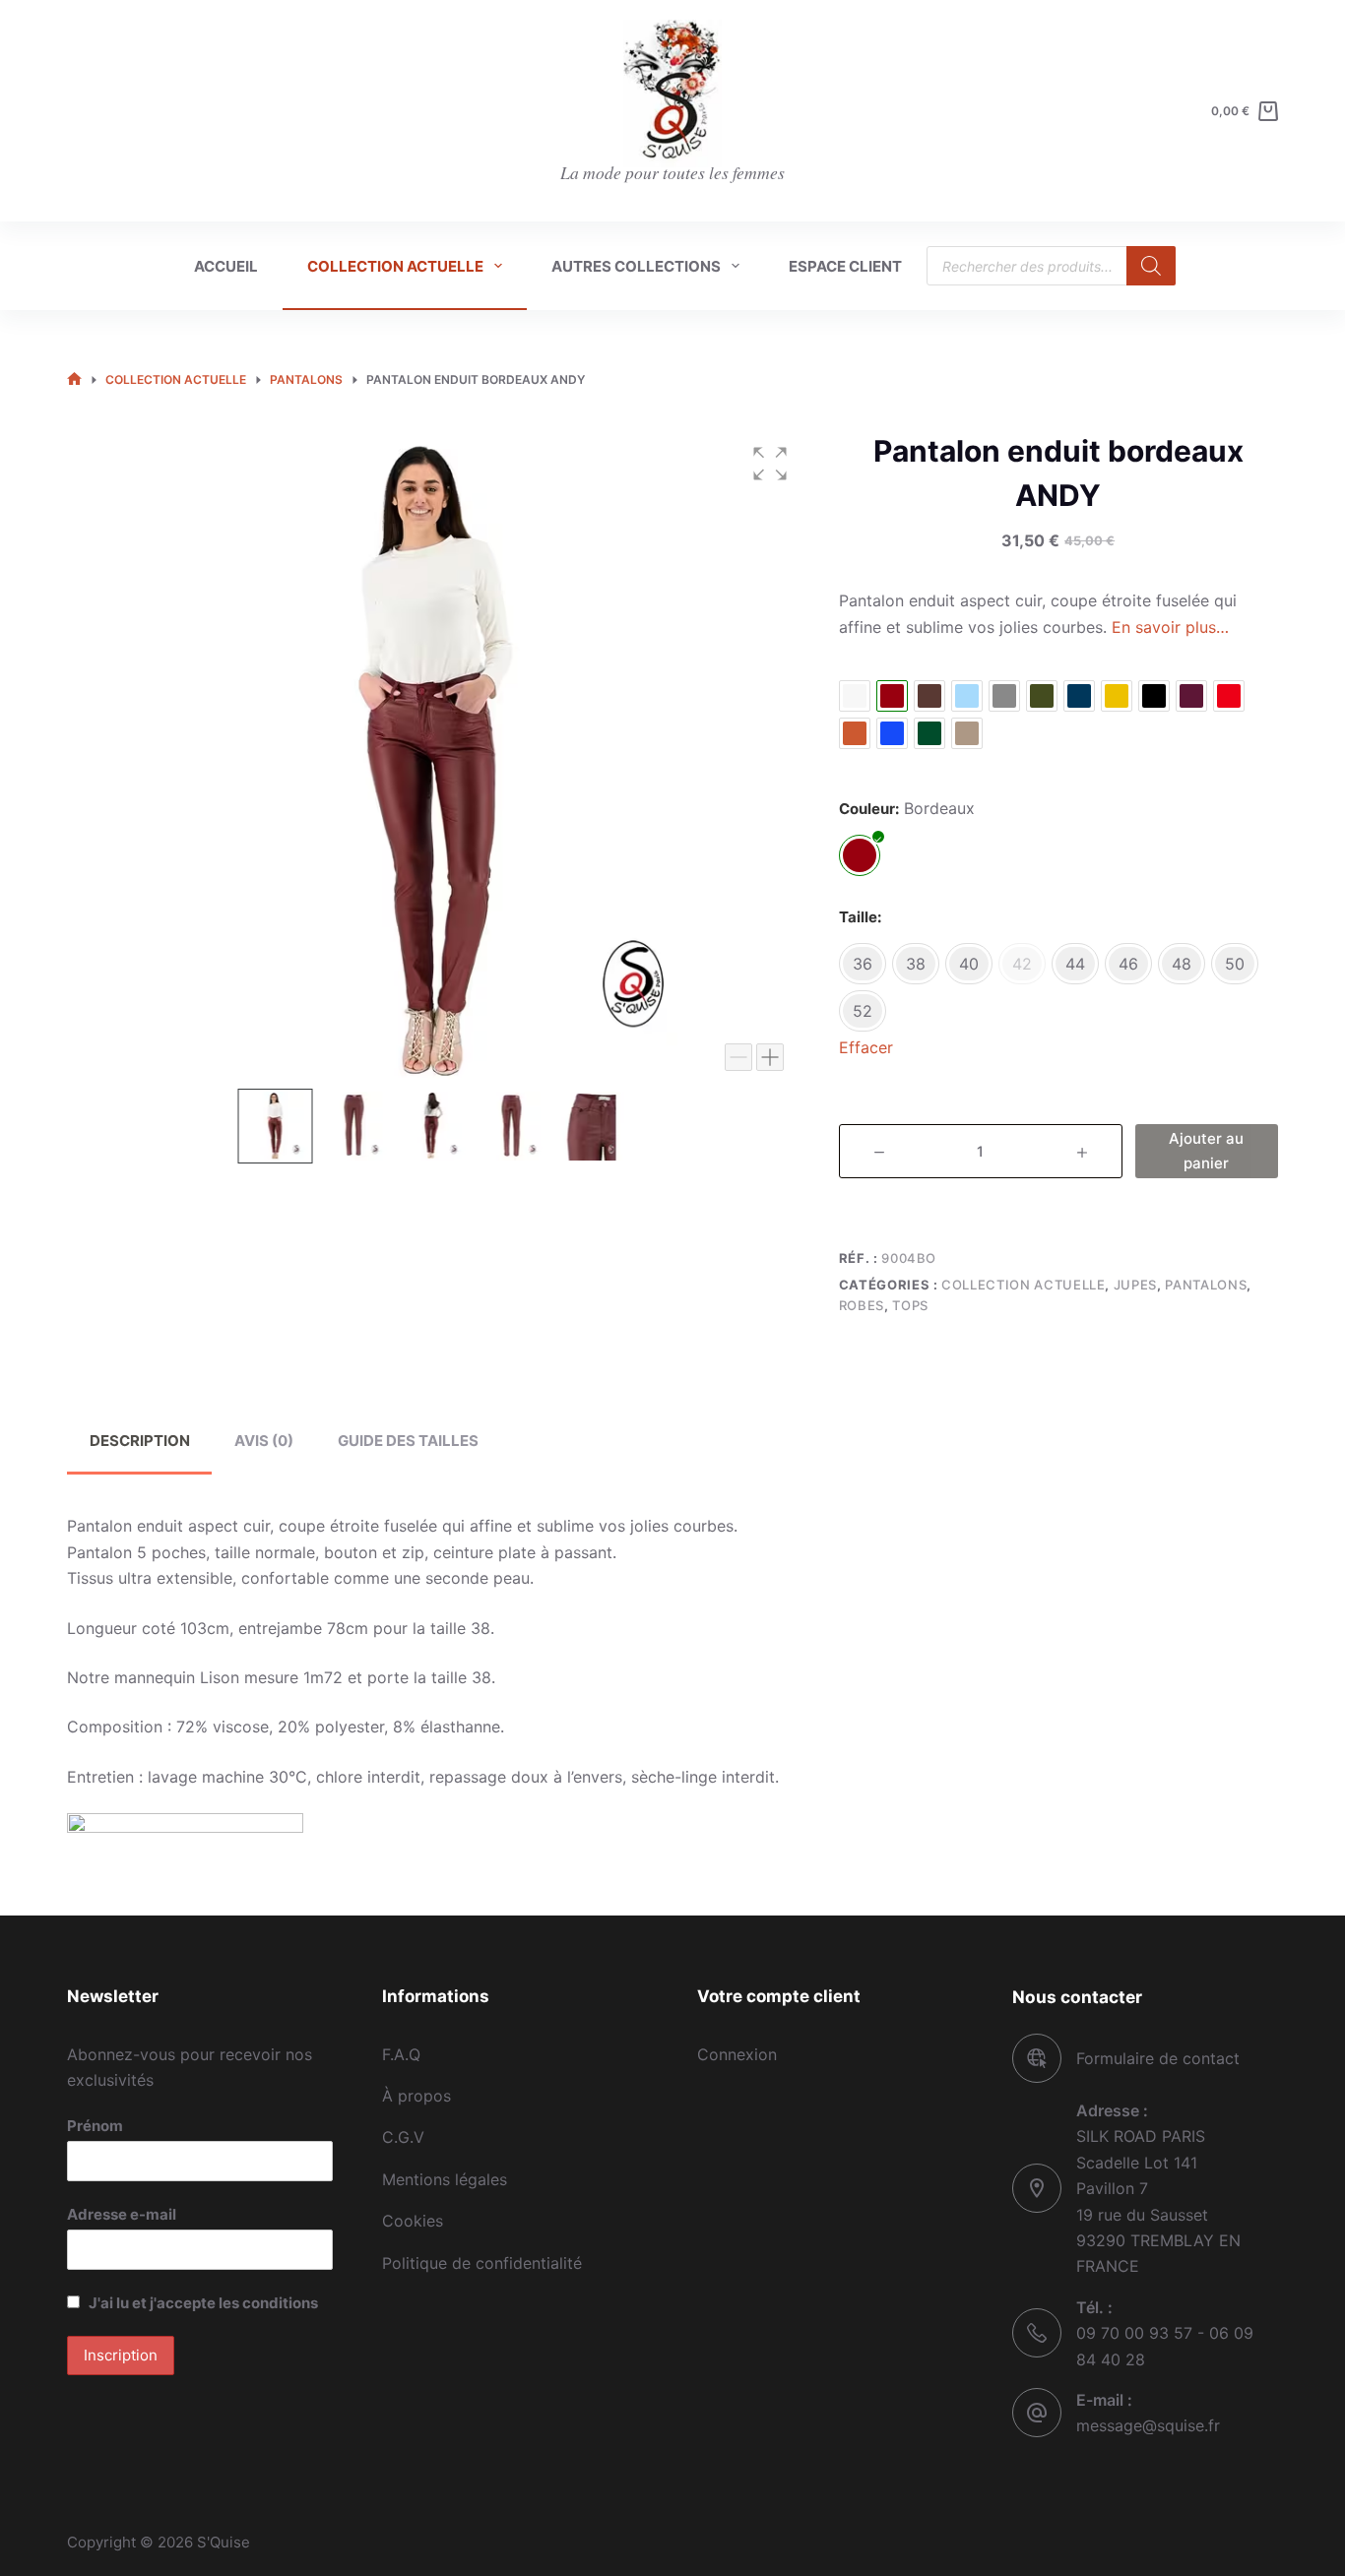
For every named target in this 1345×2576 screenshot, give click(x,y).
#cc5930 (855, 733)
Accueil (226, 266)
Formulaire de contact (1158, 2058)
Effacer (866, 1047)
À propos (416, 2096)
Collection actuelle (395, 266)
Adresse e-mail (122, 2214)
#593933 (929, 696)
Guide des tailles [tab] (408, 1441)
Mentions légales (445, 2179)
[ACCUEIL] (74, 380)
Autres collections (636, 266)
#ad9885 (967, 733)
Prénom (95, 2126)
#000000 (1154, 696)
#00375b (1079, 696)
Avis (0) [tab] (264, 1441)
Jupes (1135, 1285)
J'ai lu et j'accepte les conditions (203, 2303)
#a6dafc (967, 696)
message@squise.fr (1148, 2425)
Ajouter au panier (1206, 1151)
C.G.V (403, 2137)
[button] (770, 464)
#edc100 (1117, 696)
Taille (858, 917)
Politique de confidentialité (482, 2263)
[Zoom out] (738, 1057)
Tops (910, 1305)
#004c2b (929, 733)
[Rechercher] (1151, 266)
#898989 (1004, 696)
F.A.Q (401, 2054)
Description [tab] (140, 1441)
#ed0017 (1229, 696)
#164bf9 (892, 733)
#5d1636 (1191, 696)
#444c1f (1042, 696)
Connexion (737, 2054)
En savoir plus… (1170, 627)
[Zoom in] (770, 1057)
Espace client (845, 266)
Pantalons (1206, 1285)
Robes (862, 1305)
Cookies (413, 2221)
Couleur (867, 809)
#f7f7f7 (855, 696)
